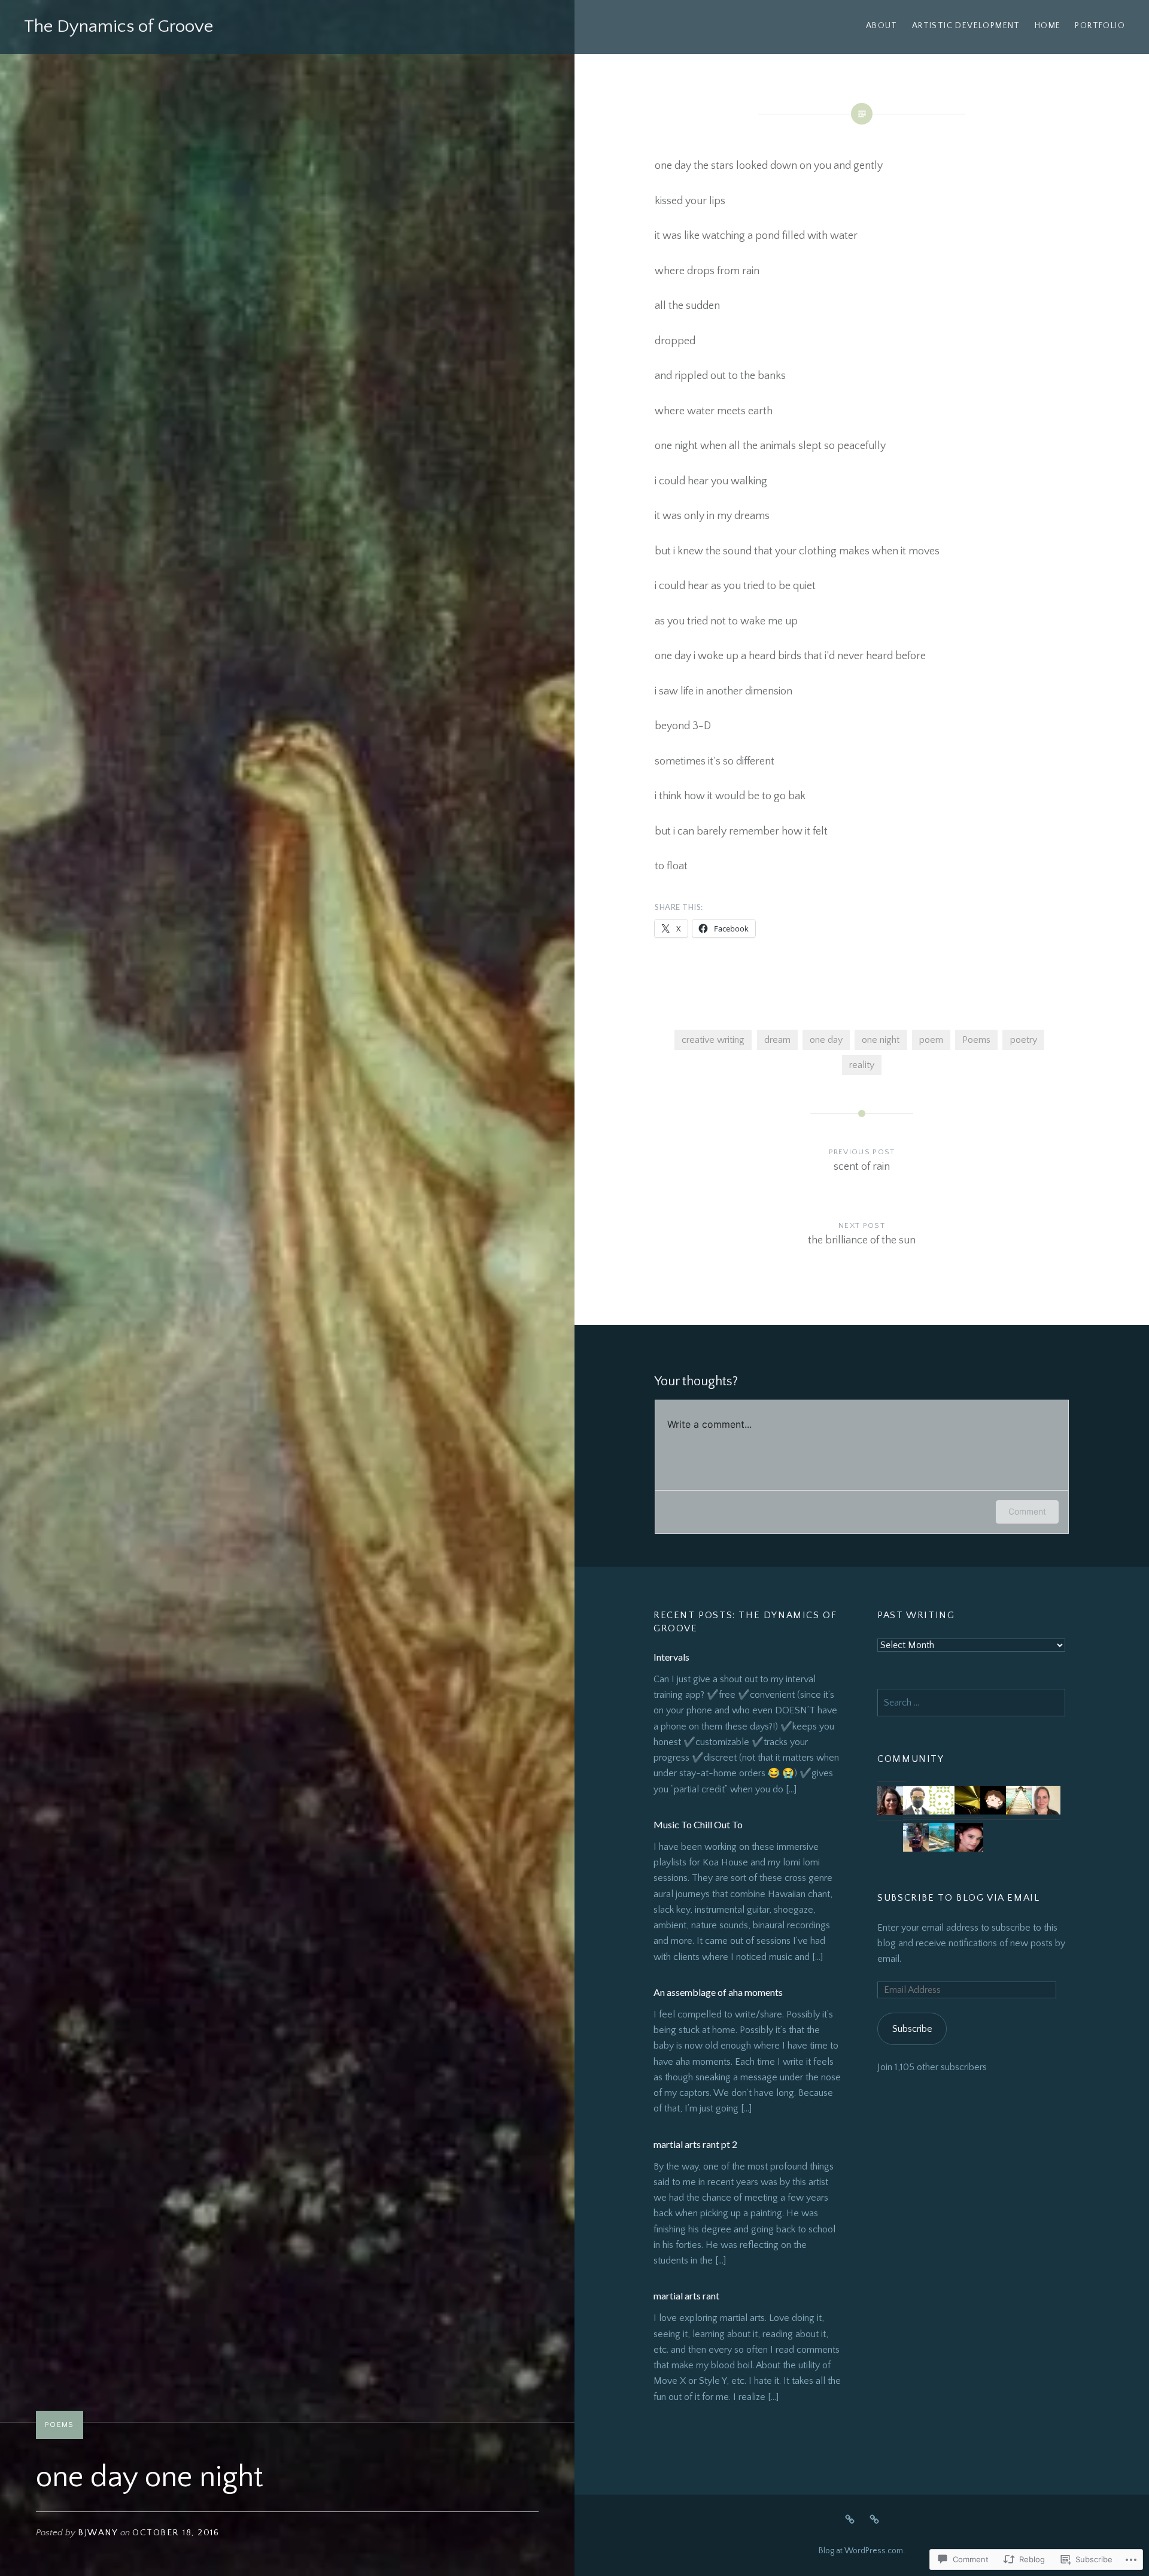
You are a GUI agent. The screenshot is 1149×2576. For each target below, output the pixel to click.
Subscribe (912, 2029)
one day (826, 1040)
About (882, 26)
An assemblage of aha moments (718, 1992)
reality (862, 1065)
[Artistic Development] (874, 2519)
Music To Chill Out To (698, 1824)
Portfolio (1100, 26)
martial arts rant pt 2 (695, 2144)
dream (777, 1040)
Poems (60, 2425)
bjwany (98, 2533)
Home (1048, 26)
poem (931, 1040)
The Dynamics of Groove (118, 27)
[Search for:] (971, 1703)
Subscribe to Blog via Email (958, 1898)
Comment (1027, 1511)
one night (881, 1040)
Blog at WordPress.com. (862, 2551)
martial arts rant (686, 2296)
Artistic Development (966, 26)
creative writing (713, 1040)
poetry (1024, 1040)
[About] (850, 2519)
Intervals (671, 1657)
